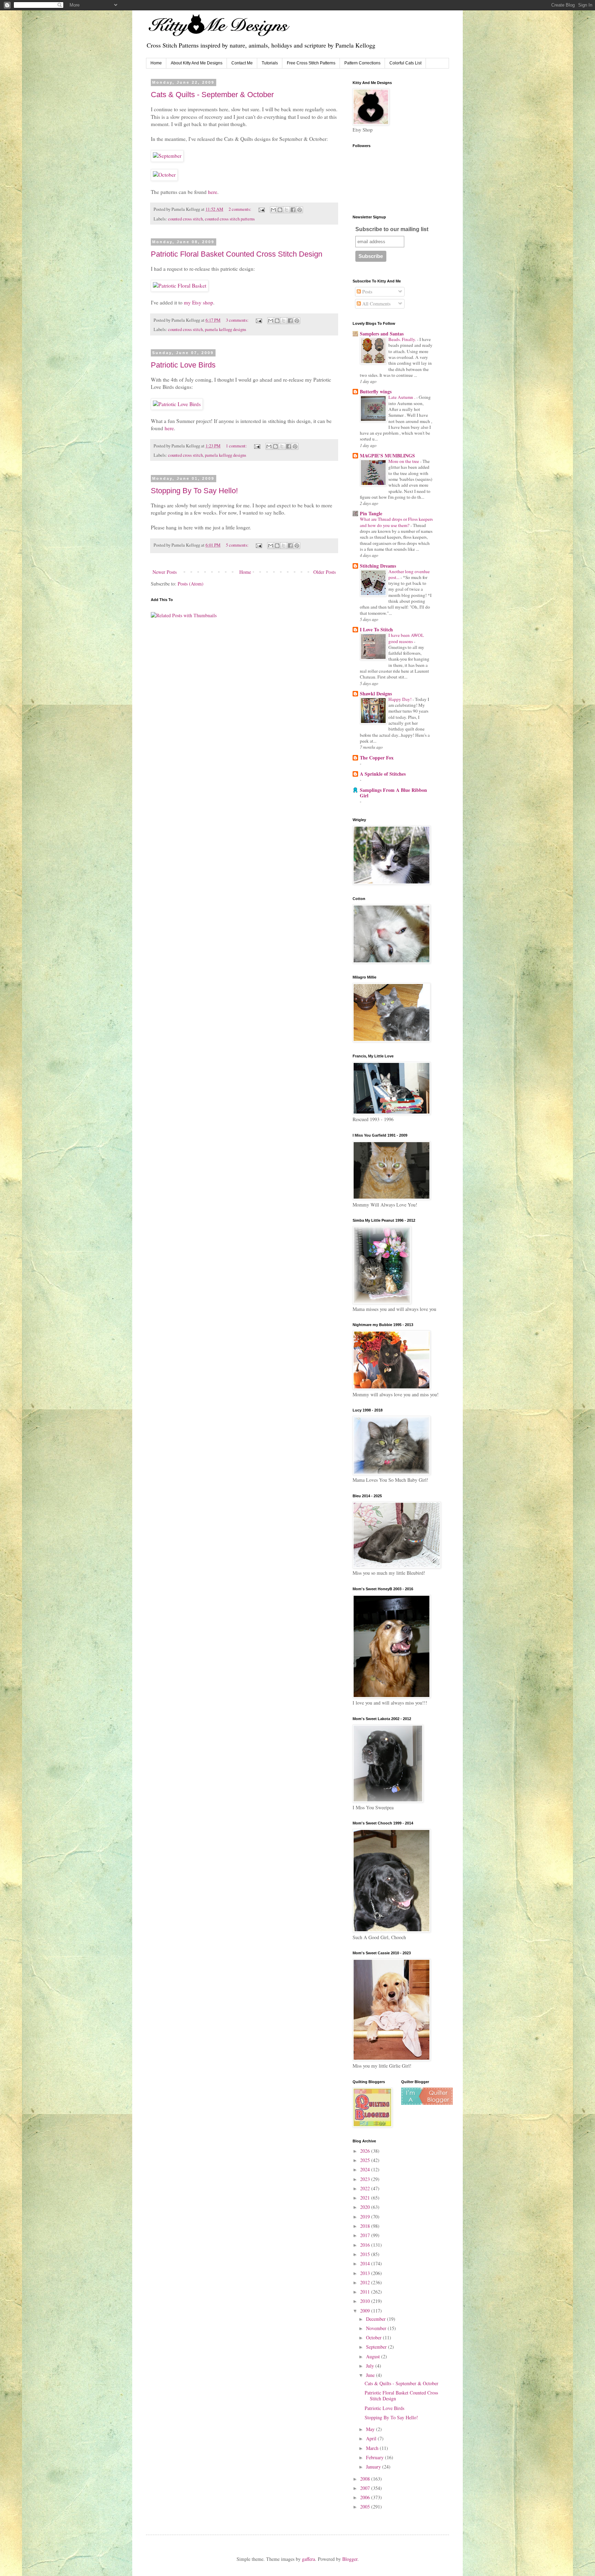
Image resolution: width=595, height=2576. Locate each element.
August (374, 2356)
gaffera (309, 2559)
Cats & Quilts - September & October (212, 95)
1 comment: (237, 446)
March (373, 2448)
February (375, 2457)
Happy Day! (400, 699)
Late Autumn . (402, 397)
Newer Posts (165, 572)
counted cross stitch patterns (230, 219)
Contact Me (242, 63)
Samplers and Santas (382, 334)
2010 (366, 2301)
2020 (366, 2207)
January (374, 2467)
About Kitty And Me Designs (197, 63)
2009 (366, 2311)
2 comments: (241, 209)
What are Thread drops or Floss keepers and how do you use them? (396, 522)
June (371, 2375)
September (377, 2347)
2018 (366, 2226)
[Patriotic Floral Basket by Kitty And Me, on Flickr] (180, 286)
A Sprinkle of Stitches (383, 774)
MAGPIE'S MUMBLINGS (387, 456)
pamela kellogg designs (226, 329)
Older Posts (325, 572)
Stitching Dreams (378, 566)
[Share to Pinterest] (300, 210)
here (213, 192)
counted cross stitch (185, 219)
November (377, 2328)
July (371, 2366)
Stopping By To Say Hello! (194, 491)
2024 (366, 2169)
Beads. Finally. (403, 339)
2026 (366, 2151)
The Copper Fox (377, 758)
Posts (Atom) (191, 584)
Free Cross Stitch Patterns (311, 63)
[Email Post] (261, 209)
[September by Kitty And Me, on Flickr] (167, 156)
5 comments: (238, 545)
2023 (366, 2179)
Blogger (350, 2559)
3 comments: (238, 320)
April (372, 2438)
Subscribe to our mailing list (392, 229)
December (377, 2319)
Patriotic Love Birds (183, 365)
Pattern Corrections (362, 63)
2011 (366, 2292)
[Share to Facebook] (293, 210)
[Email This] (273, 210)
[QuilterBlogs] (427, 2103)
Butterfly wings (376, 391)
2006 (366, 2497)
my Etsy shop (199, 302)
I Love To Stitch (376, 629)
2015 (366, 2254)
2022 (366, 2188)
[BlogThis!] (280, 210)
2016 (366, 2245)
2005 (366, 2507)
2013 (366, 2273)
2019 (366, 2217)
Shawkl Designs (376, 694)
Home (156, 63)
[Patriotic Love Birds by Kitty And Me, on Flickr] (177, 404)
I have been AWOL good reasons (406, 638)
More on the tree (404, 461)
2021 (366, 2198)
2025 (366, 2160)
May (371, 2429)
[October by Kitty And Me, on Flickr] (164, 175)
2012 (366, 2282)
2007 (366, 2488)
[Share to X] (286, 210)
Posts (367, 292)
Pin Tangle (371, 513)
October (374, 2337)
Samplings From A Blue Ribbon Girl (393, 793)
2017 (366, 2235)
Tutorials (270, 63)
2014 (366, 2263)
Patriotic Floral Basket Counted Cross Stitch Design (237, 254)
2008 (366, 2479)
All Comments (376, 304)
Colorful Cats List (405, 63)
